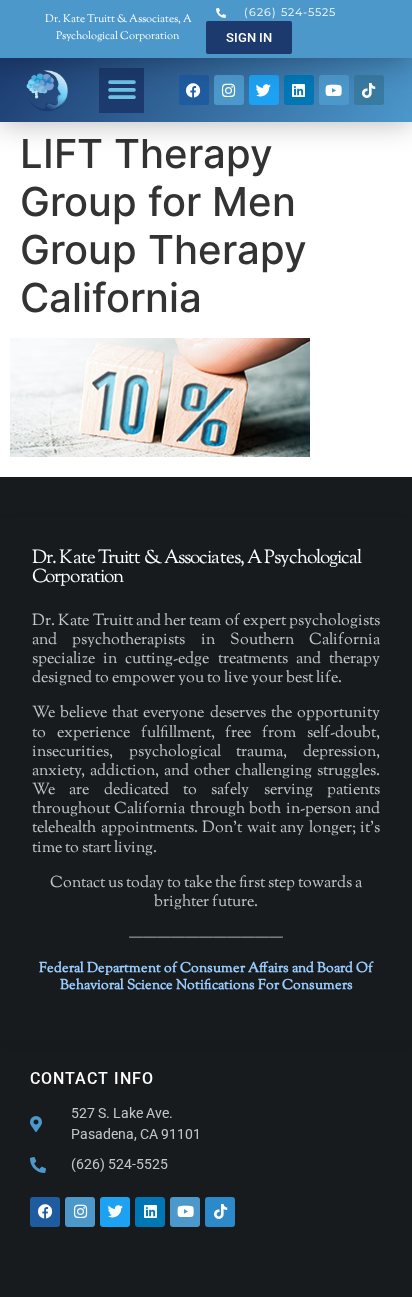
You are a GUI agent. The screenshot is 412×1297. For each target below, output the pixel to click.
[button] (121, 90)
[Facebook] (194, 90)
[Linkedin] (299, 90)
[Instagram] (229, 90)
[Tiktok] (369, 90)
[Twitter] (264, 90)
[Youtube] (334, 90)
